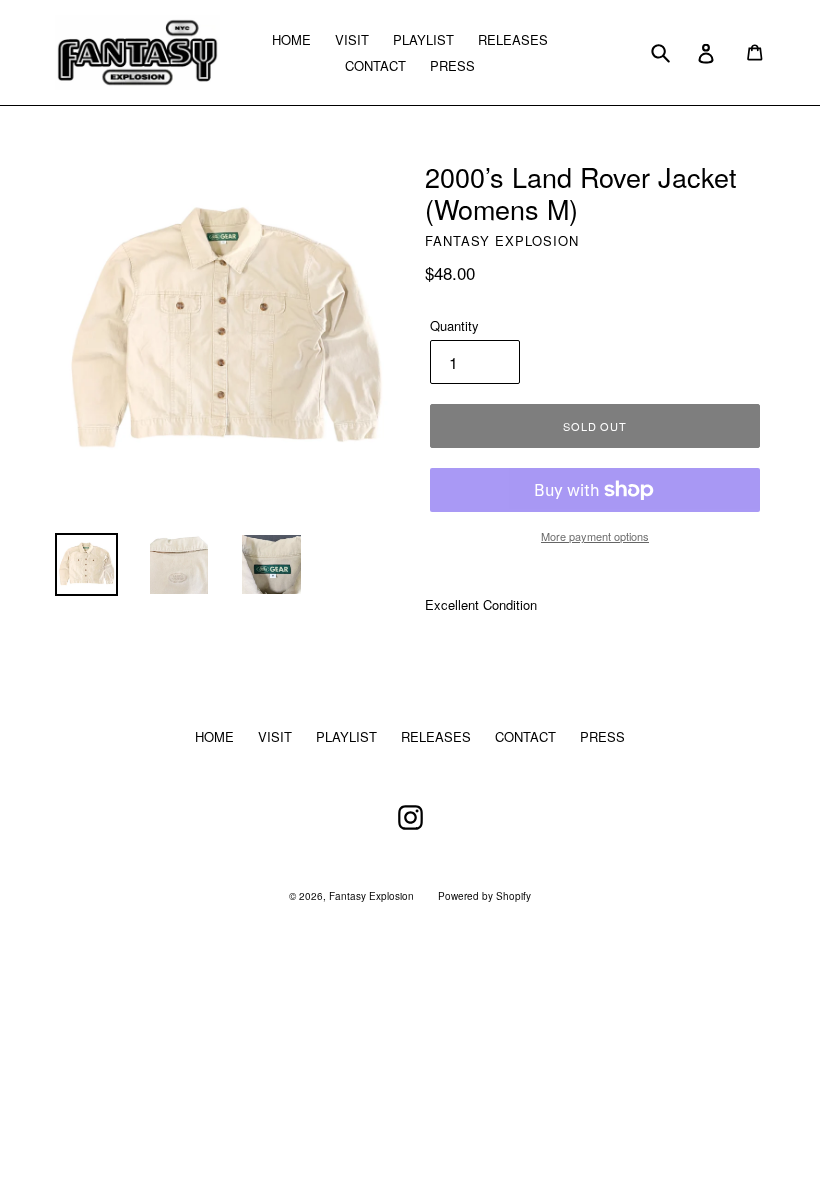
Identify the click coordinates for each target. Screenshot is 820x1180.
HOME (291, 39)
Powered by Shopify (484, 896)
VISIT (352, 39)
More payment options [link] (595, 536)
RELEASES (513, 39)
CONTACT (375, 65)
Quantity (454, 325)
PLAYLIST (423, 39)
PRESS (452, 65)
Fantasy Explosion (371, 896)
